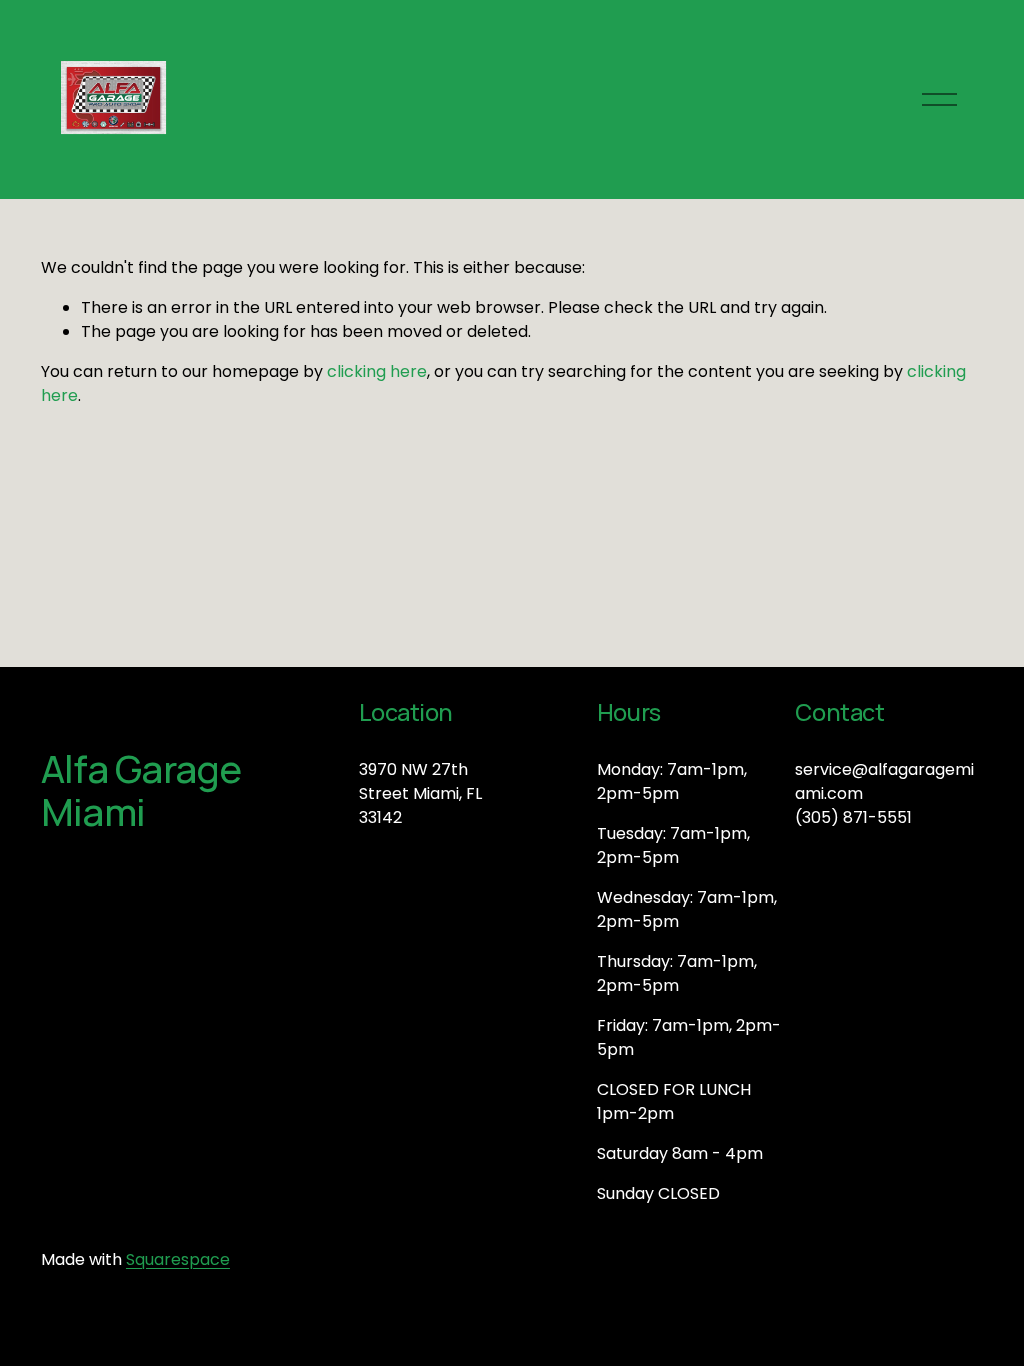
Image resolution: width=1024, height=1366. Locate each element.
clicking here (377, 371)
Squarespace (178, 1259)
